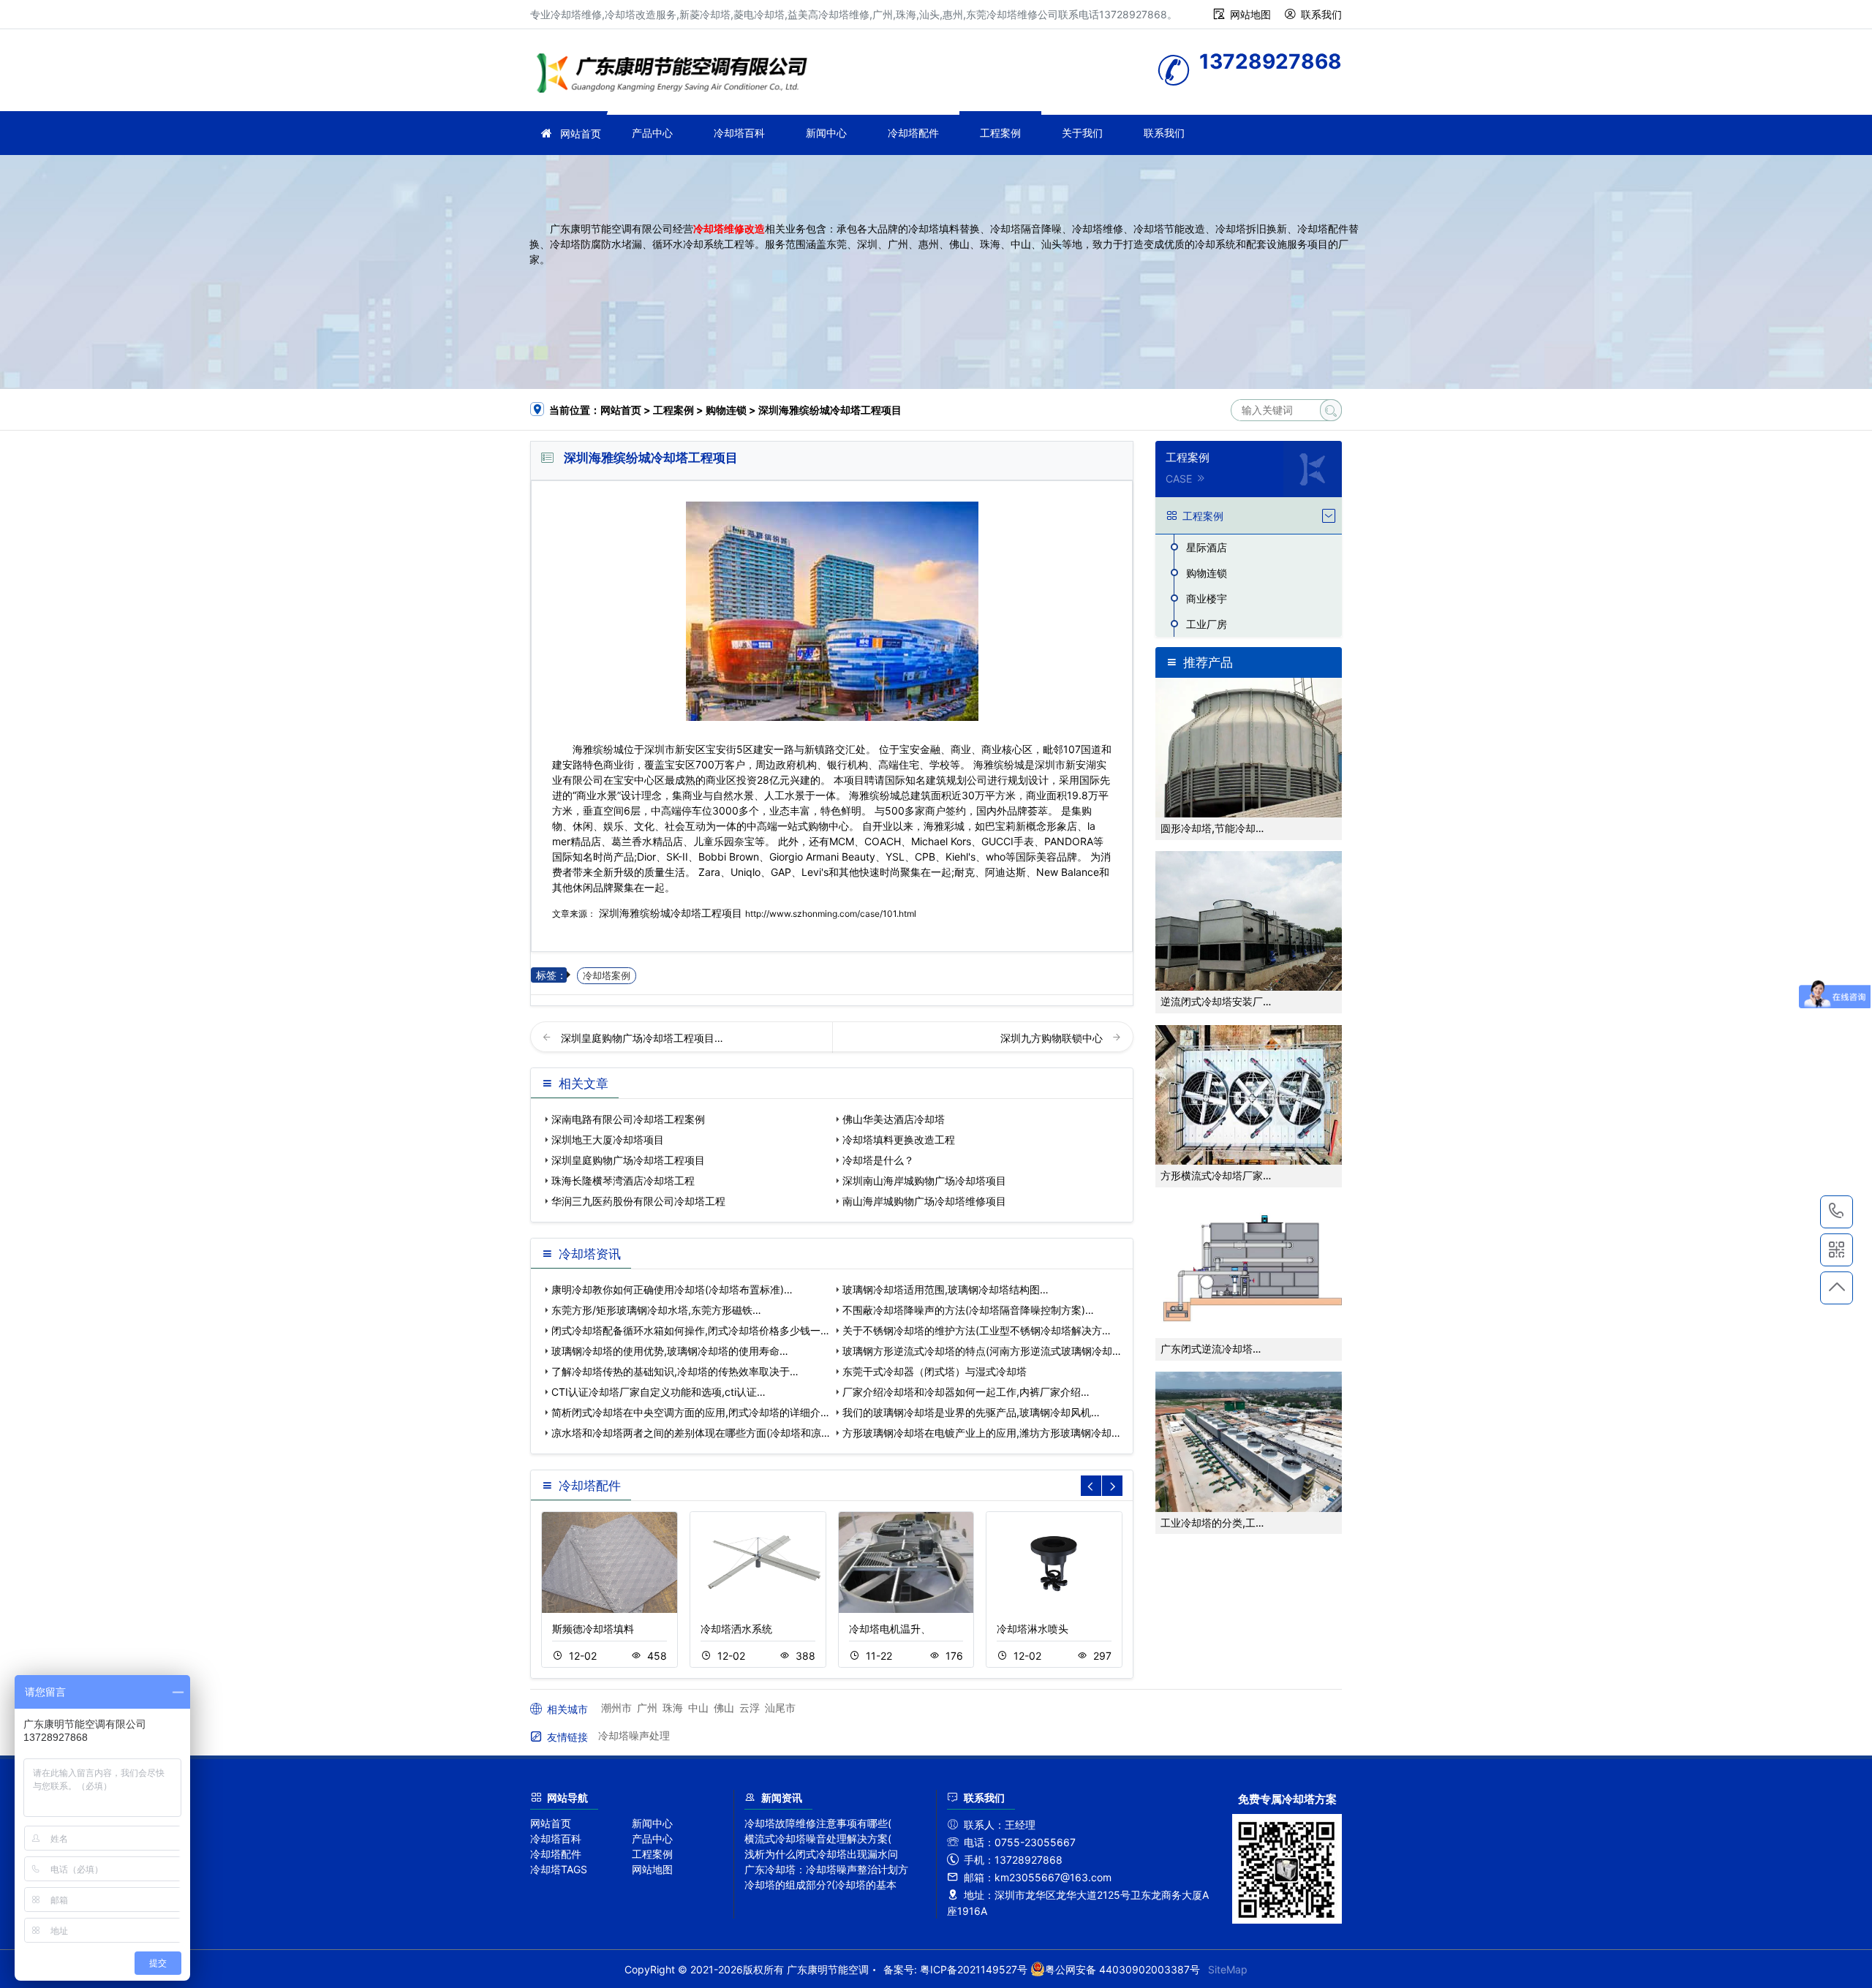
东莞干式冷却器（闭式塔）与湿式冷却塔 (935, 1371)
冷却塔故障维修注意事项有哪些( (818, 1823)
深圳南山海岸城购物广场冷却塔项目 (924, 1180)
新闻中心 (826, 133)
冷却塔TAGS (559, 1869)
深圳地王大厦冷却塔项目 (608, 1139)
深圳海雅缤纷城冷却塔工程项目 (671, 913)
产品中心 (652, 133)
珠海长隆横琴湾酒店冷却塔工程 (623, 1180)
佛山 (724, 1708)
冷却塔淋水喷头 (1033, 1629)
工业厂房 (1207, 624)
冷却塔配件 (913, 133)
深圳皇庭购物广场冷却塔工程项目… (642, 1038)
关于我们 (1082, 133)
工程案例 (1000, 133)
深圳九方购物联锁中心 (1053, 1038)
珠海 (673, 1708)
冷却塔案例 (607, 976)
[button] (1112, 1486)
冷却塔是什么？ (878, 1160)
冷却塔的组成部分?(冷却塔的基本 (820, 1885)
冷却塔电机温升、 (890, 1629)
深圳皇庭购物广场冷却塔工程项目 (628, 1160)
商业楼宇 (1207, 598)
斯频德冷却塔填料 (593, 1629)
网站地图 (1250, 14)
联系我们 (1321, 14)
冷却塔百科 (739, 133)
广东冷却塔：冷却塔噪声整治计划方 (826, 1869)
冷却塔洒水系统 (736, 1629)
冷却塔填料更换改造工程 (899, 1139)
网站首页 (581, 133)
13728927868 (1837, 1212)
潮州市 (616, 1708)
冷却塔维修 (676, 75)
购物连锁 (726, 410)
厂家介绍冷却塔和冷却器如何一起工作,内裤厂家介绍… (966, 1392)
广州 (647, 1708)
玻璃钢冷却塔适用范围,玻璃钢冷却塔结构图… (946, 1289)
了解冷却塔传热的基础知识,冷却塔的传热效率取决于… (675, 1371)
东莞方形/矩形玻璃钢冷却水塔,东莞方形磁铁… (656, 1310)
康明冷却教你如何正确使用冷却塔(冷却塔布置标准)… (672, 1289)
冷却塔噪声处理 (634, 1735)
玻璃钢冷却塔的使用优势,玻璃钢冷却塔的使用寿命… (670, 1351)
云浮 (750, 1708)
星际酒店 (1207, 547)
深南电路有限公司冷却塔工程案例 (628, 1119)
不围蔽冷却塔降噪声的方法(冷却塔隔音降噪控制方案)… (968, 1310)
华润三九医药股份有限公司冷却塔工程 (638, 1201)
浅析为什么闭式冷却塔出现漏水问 (821, 1854)
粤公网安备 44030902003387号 (1122, 1969)
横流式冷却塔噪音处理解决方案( (818, 1838)
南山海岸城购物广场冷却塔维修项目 (924, 1201)
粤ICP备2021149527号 (974, 1969)
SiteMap (1228, 1969)
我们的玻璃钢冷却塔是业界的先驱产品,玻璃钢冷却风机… (971, 1412)
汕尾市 (780, 1708)
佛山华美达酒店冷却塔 (894, 1119)
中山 (698, 1708)
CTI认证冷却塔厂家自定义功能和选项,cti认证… (658, 1392)
